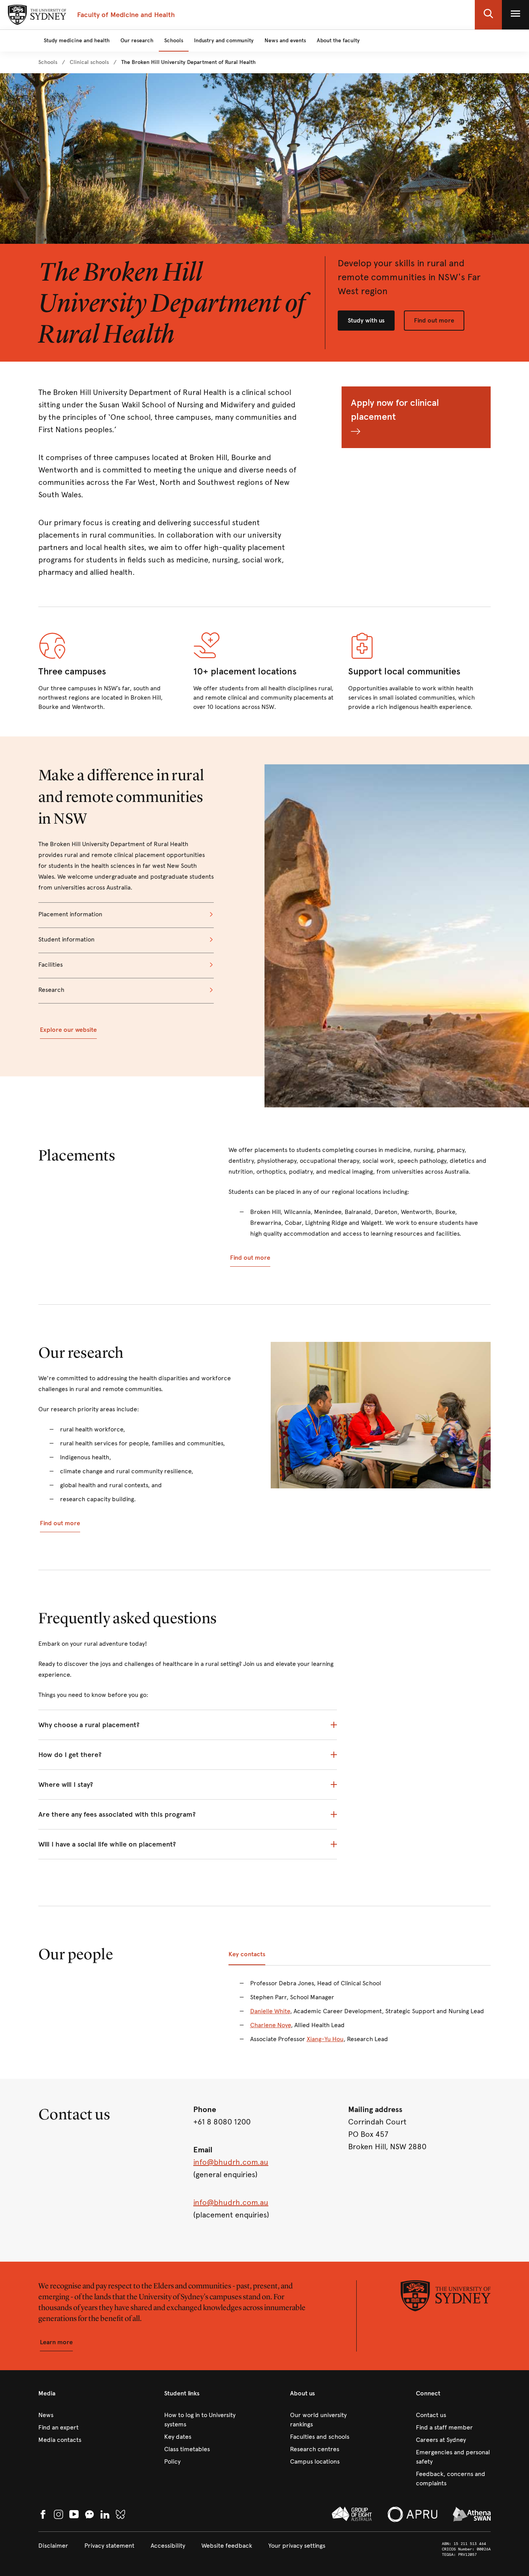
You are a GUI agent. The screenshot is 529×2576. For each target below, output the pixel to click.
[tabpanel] (360, 2016)
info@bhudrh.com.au (231, 2162)
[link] (48, 62)
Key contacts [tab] (247, 1954)
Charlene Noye (271, 2025)
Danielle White (270, 2011)
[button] (488, 15)
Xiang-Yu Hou (325, 2039)
